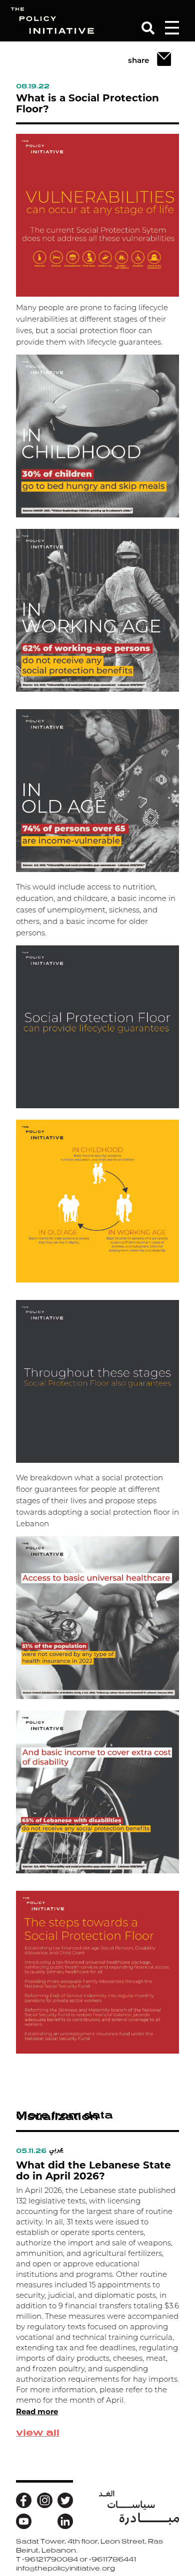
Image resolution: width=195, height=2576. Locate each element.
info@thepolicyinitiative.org (65, 2568)
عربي (56, 2149)
